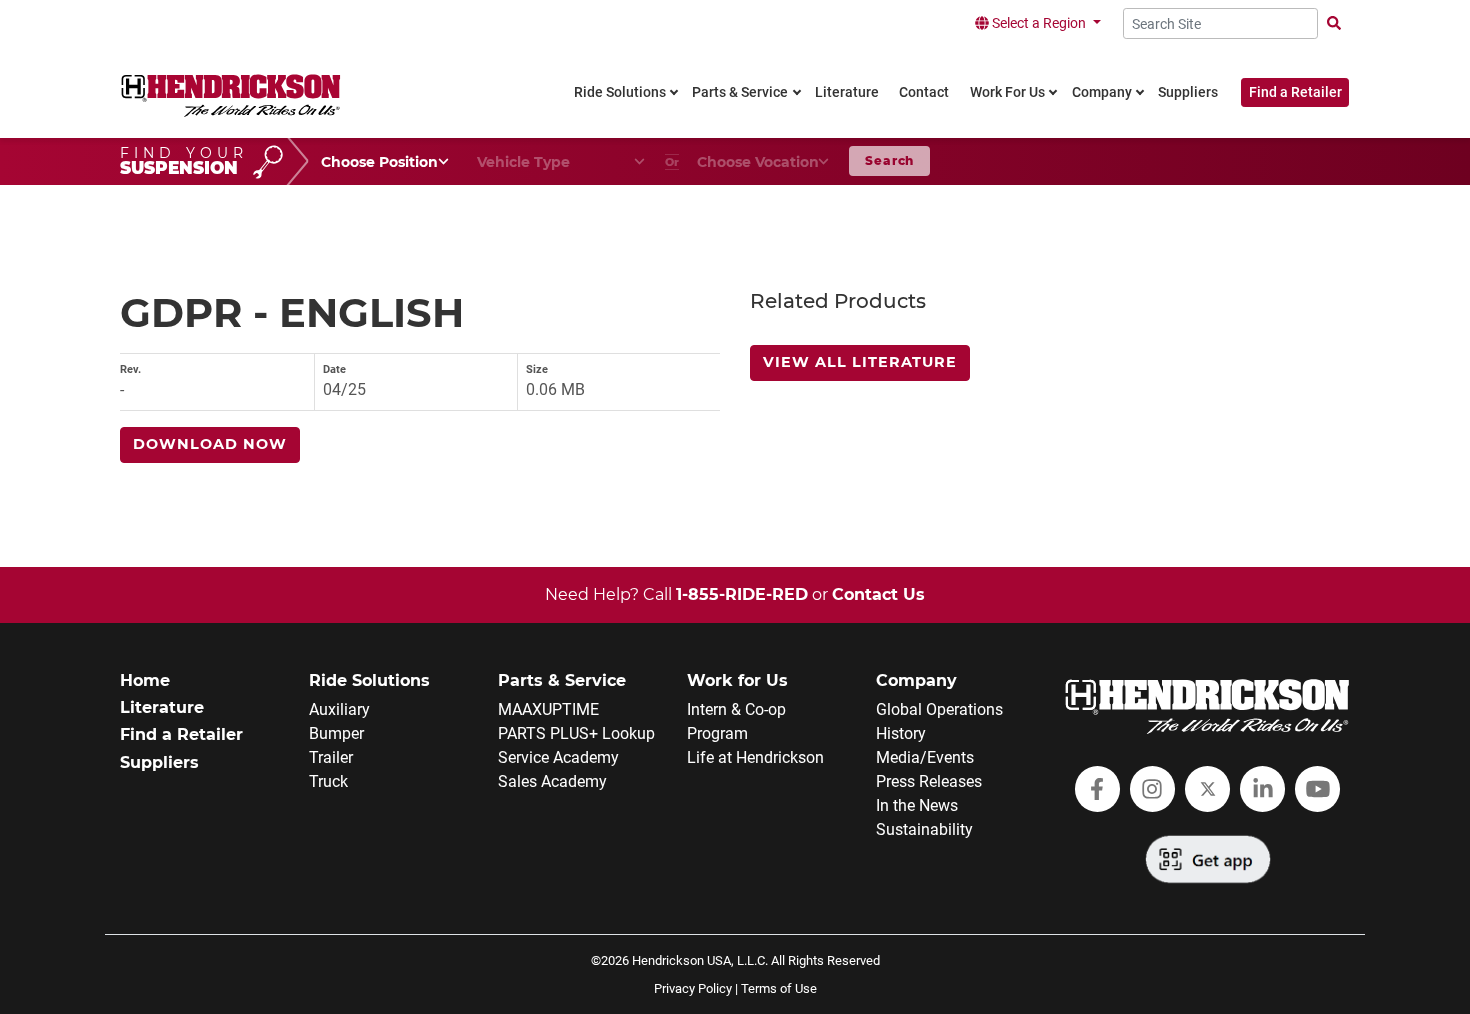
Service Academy (558, 757)
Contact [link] (924, 92)
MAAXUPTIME (548, 709)
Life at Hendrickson (755, 757)
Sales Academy (552, 781)
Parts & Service (562, 680)
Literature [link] (847, 92)
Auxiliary (339, 709)
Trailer (331, 757)
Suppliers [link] (1188, 92)
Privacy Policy (693, 988)
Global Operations (939, 709)
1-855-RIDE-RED (742, 594)
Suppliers (159, 762)
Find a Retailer (1295, 92)
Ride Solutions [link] (620, 92)
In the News (917, 805)
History (901, 733)
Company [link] (1102, 92)
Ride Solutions (369, 680)
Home (145, 680)
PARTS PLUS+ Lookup (576, 733)
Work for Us (737, 680)
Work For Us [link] (1007, 92)
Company (916, 680)
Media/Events (925, 757)
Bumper (336, 733)
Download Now (210, 444)
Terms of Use (779, 988)
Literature (162, 707)
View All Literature (860, 362)
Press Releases (929, 781)
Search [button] (889, 160)
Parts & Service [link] (740, 92)
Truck (328, 781)
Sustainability (924, 829)
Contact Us (878, 594)
